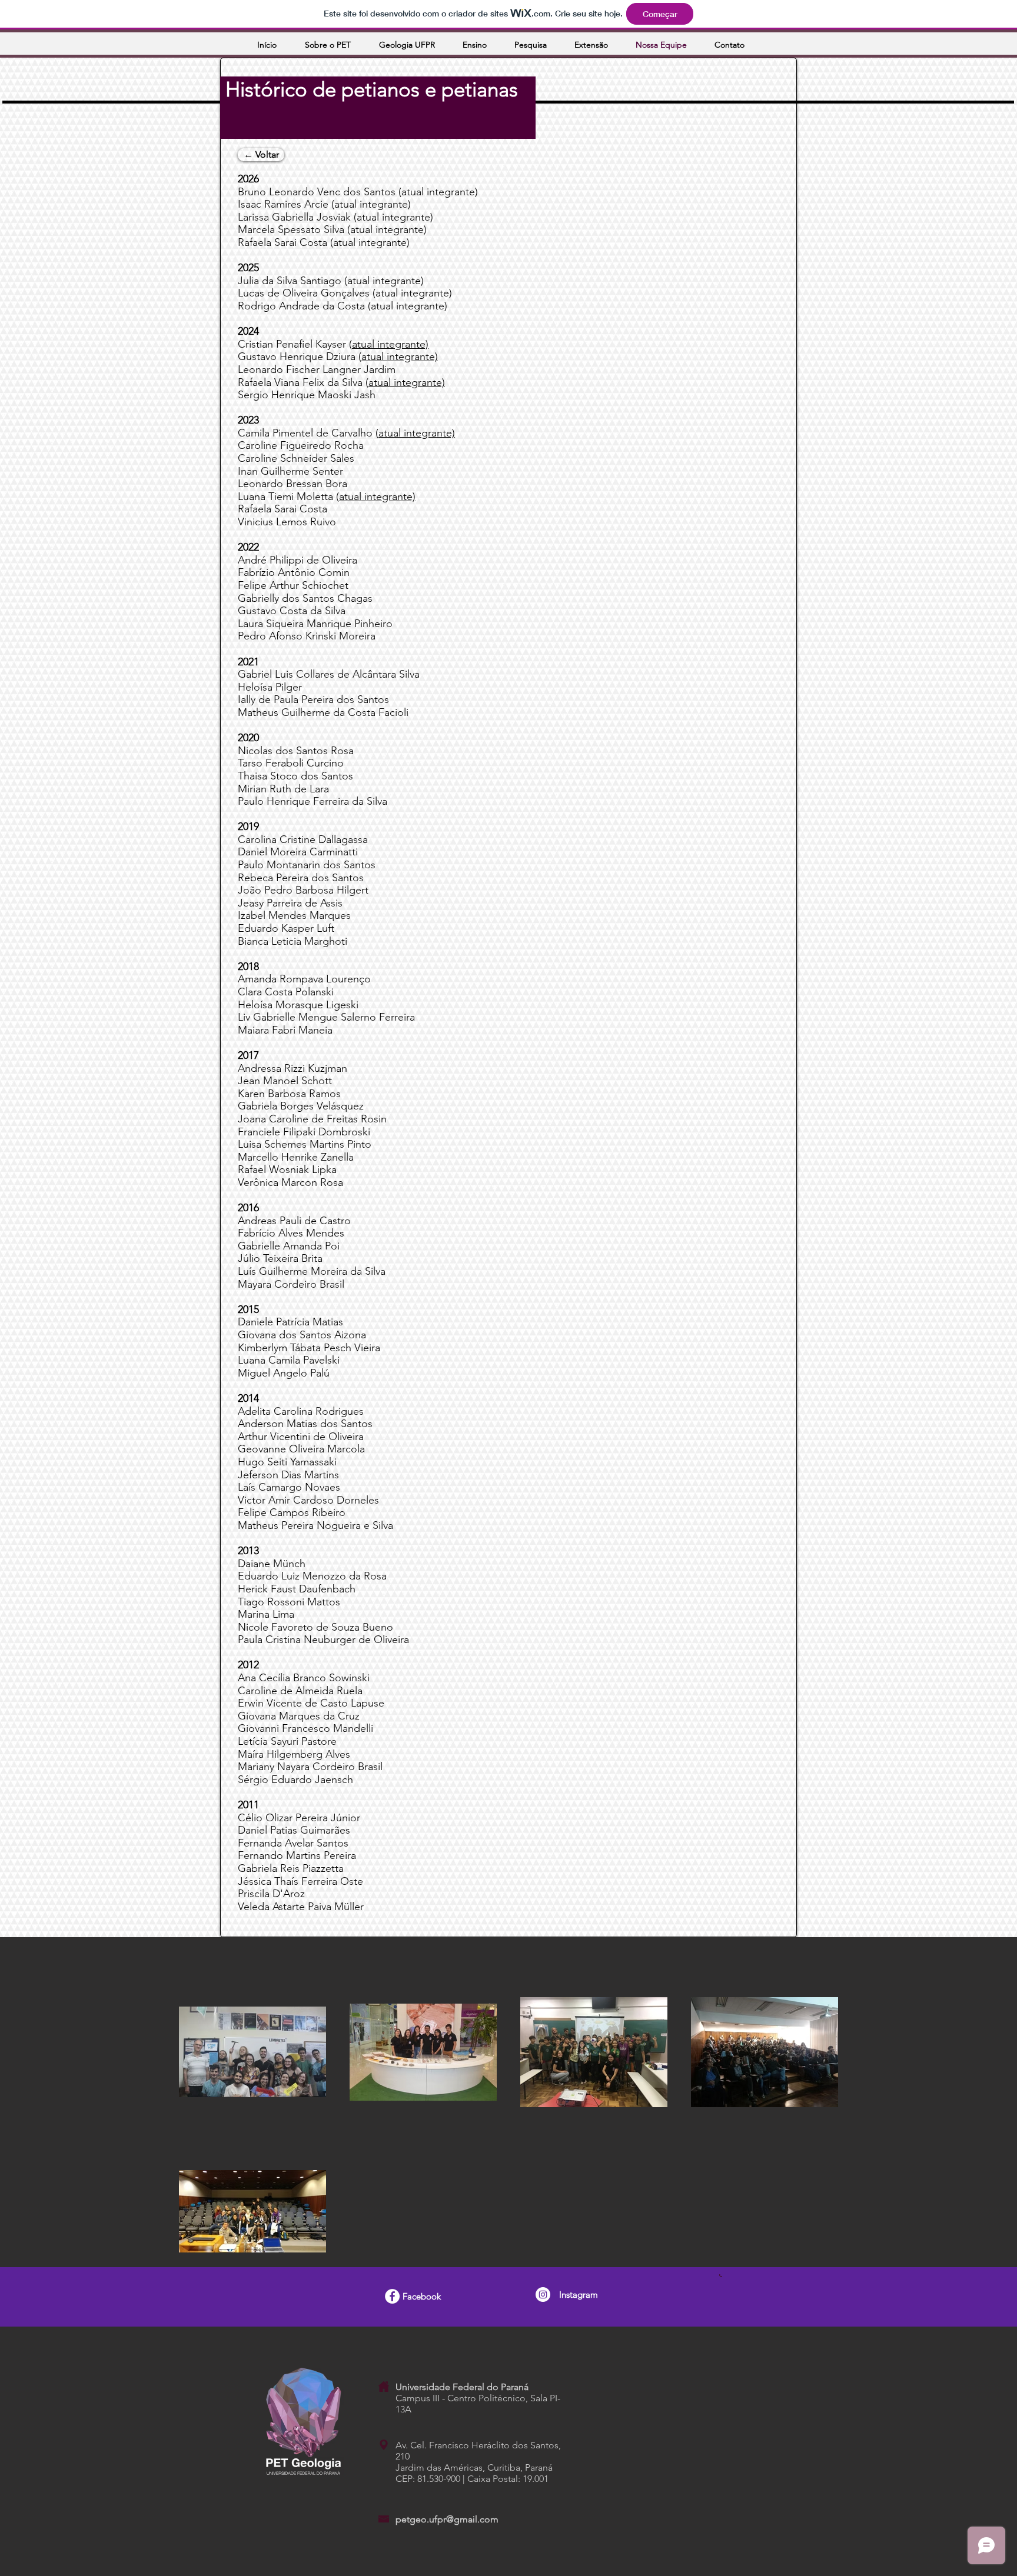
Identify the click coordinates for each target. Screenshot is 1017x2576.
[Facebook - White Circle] (392, 2296)
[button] (412, 45)
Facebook (422, 2296)
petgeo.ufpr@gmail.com (447, 2519)
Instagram (579, 2295)
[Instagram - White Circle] (543, 2295)
